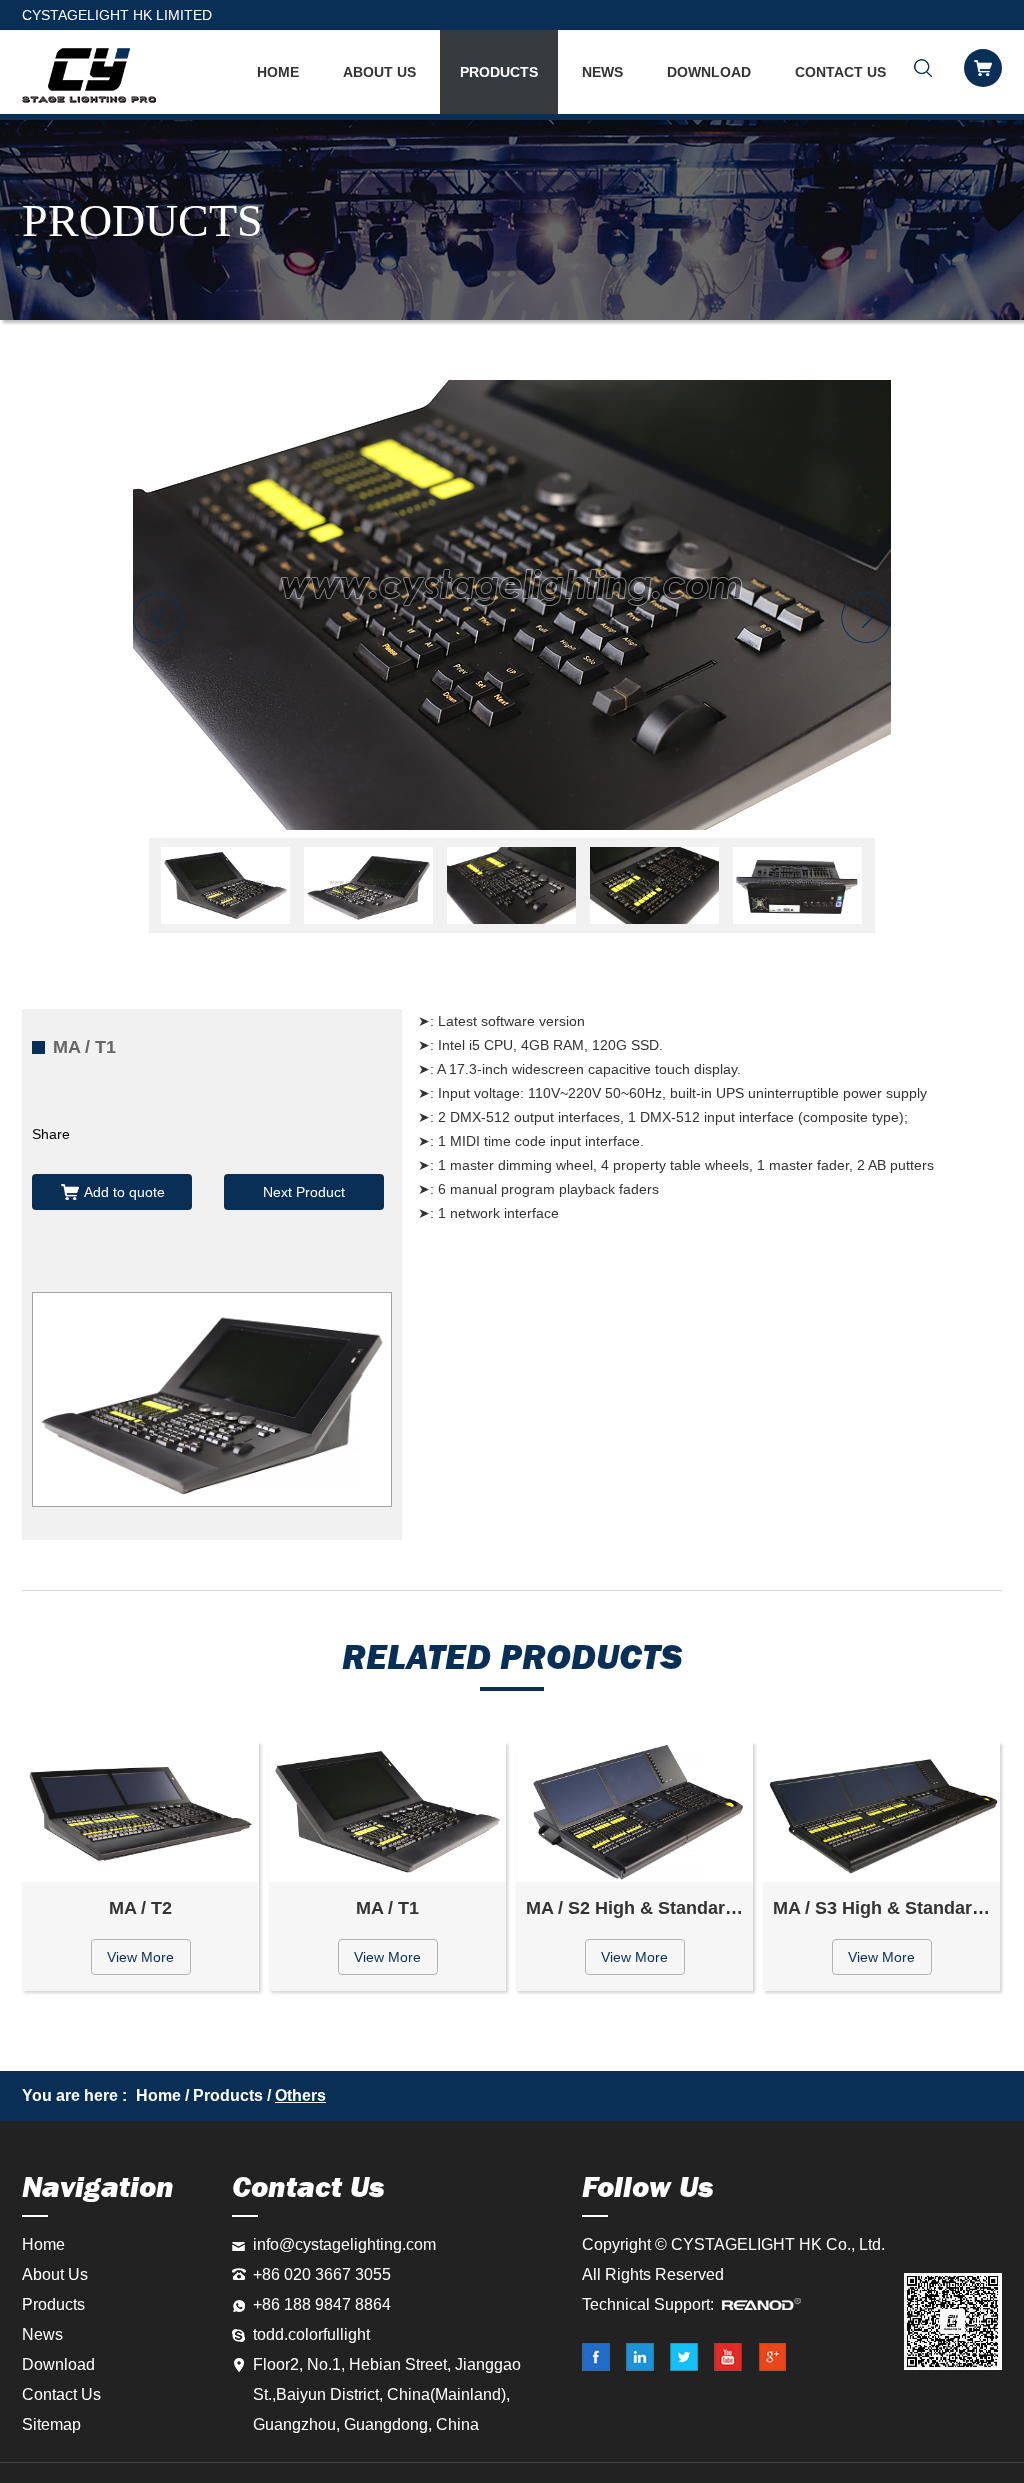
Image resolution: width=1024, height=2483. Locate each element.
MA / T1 (387, 1908)
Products (499, 72)
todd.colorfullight (311, 2334)
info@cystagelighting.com (344, 2244)
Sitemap (51, 2424)
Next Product (304, 1192)
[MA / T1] (512, 605)
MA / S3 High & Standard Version (886, 1908)
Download (709, 72)
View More (140, 1957)
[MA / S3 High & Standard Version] (881, 1812)
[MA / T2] (140, 1812)
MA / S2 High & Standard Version (639, 1908)
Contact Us (840, 72)
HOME (278, 72)
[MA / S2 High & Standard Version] (634, 1812)
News (602, 72)
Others (300, 2095)
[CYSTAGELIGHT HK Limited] (89, 75)
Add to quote (124, 1192)
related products (512, 1656)
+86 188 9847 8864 (322, 2304)
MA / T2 (140, 1908)
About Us (379, 72)
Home (158, 2095)
